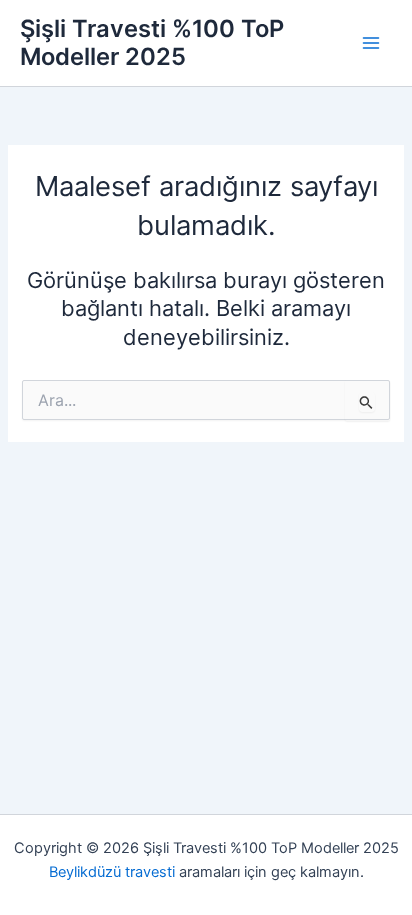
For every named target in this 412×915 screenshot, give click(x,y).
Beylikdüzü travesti (112, 872)
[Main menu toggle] (371, 43)
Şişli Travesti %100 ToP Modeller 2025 (152, 42)
